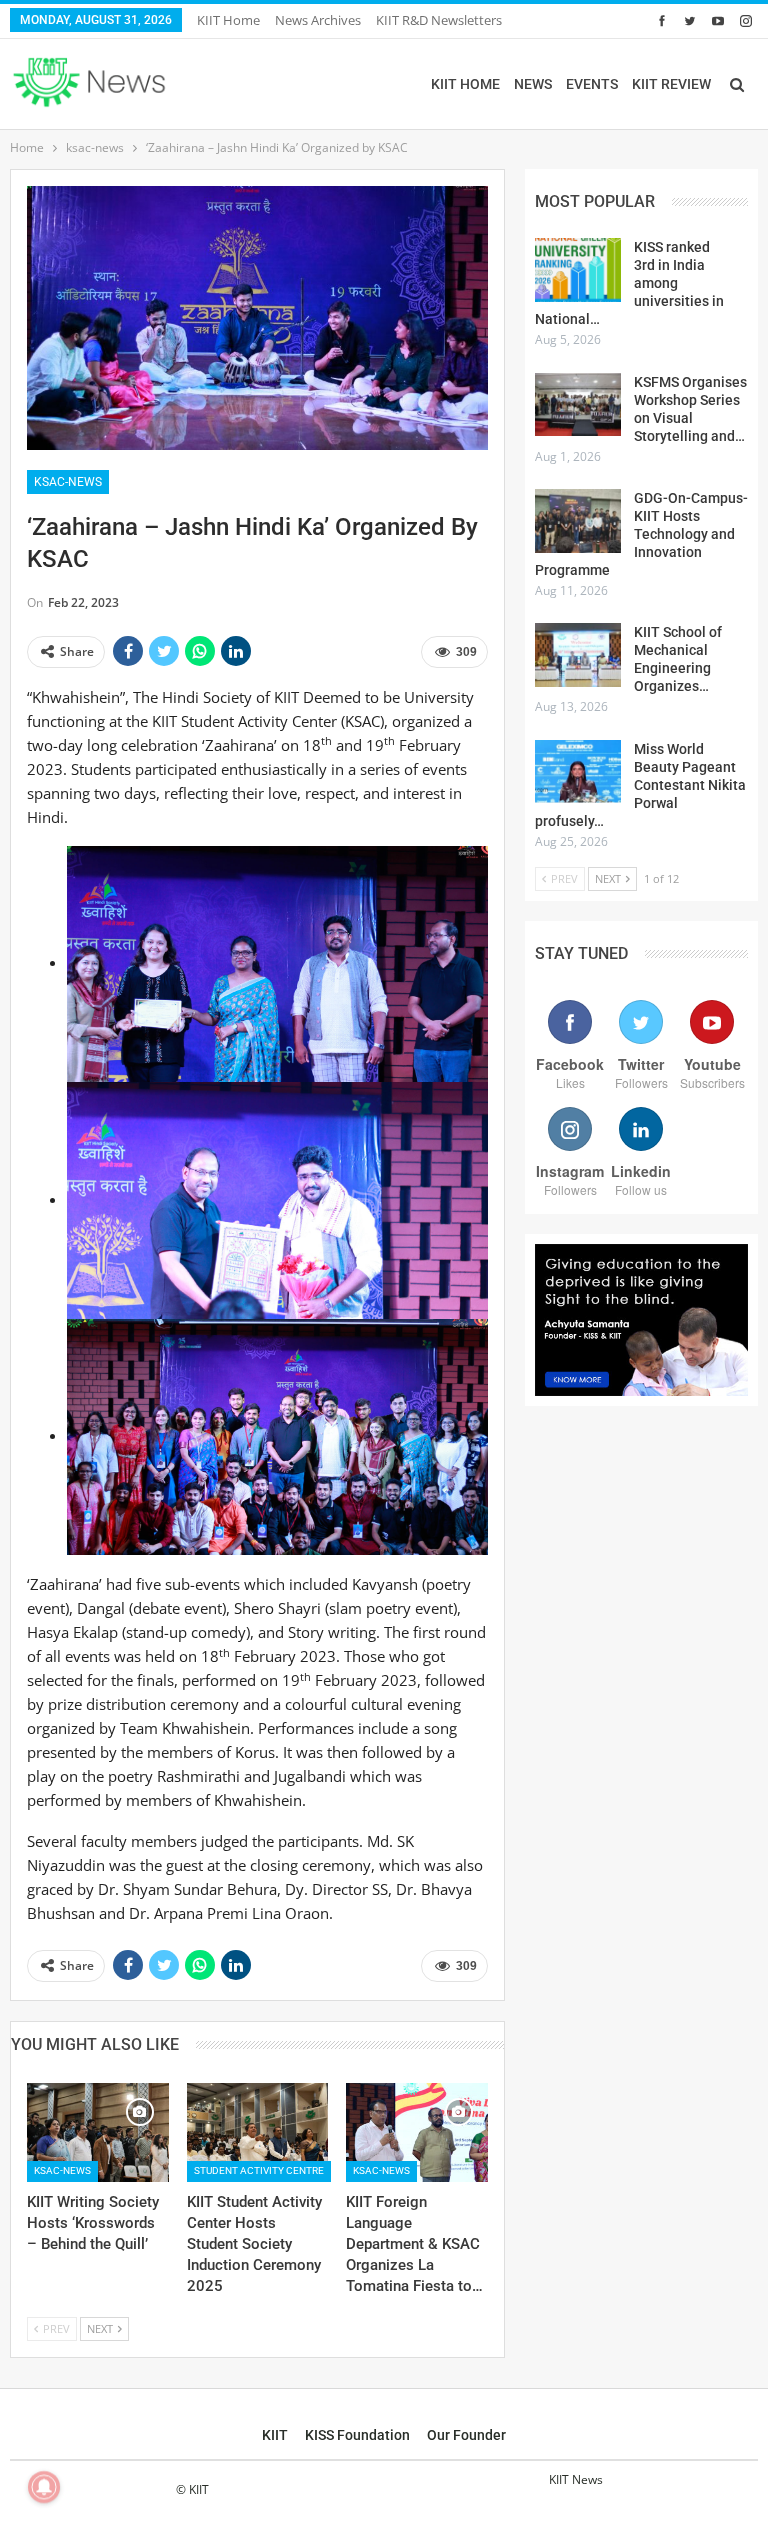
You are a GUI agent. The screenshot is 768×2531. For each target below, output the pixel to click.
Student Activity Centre (259, 2170)
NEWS (533, 84)
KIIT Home (228, 20)
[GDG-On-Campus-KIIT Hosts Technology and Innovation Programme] (578, 521)
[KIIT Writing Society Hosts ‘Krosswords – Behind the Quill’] (98, 2132)
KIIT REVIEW (671, 84)
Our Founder (466, 2435)
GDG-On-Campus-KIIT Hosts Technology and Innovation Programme (641, 534)
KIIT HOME (465, 84)
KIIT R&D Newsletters (439, 20)
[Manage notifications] (44, 2487)
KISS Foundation (357, 2435)
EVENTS (592, 84)
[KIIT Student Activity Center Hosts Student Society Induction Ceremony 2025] (258, 2132)
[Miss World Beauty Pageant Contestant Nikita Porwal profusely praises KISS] (578, 772)
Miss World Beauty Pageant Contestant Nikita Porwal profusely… (640, 785)
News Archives (318, 20)
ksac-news (68, 482)
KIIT (275, 2435)
